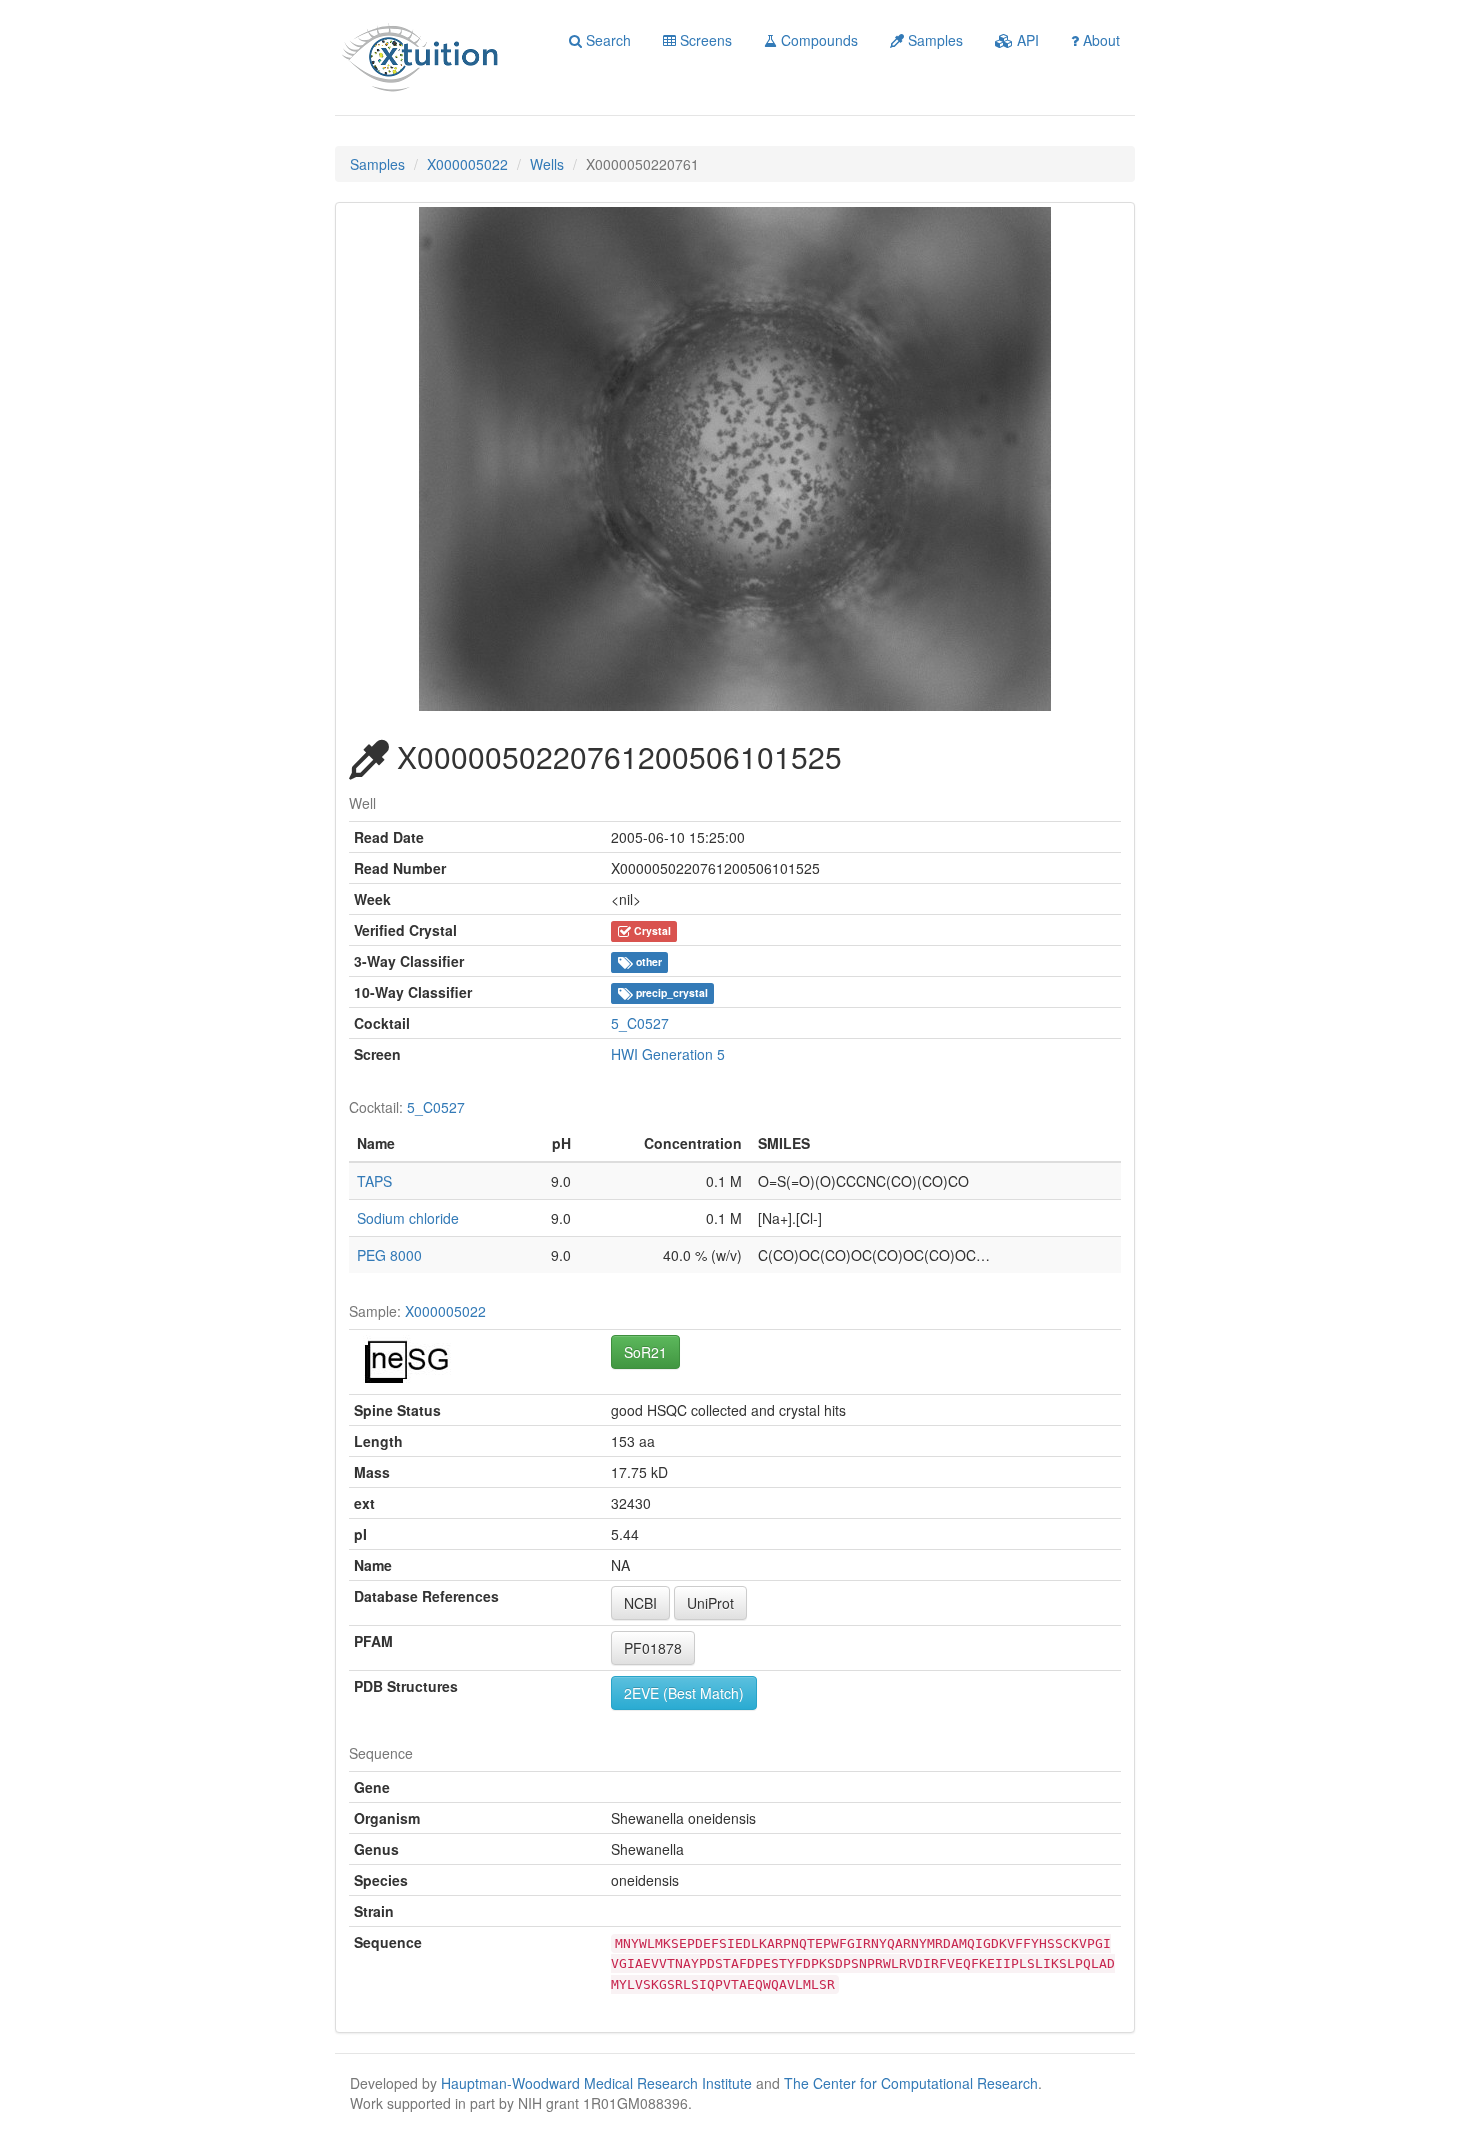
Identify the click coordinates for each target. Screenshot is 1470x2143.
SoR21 (645, 1352)
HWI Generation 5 (668, 1054)
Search (606, 40)
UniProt (710, 1603)
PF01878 (653, 1648)
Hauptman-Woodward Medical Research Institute (598, 2083)
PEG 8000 (389, 1255)
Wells (547, 164)
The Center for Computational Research (911, 2083)
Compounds (817, 40)
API (1026, 40)
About (1099, 40)
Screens (704, 40)
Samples (933, 40)
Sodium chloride (408, 1218)
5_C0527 (640, 1023)
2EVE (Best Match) (684, 1693)
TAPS (374, 1181)
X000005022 (467, 164)
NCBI (640, 1603)
